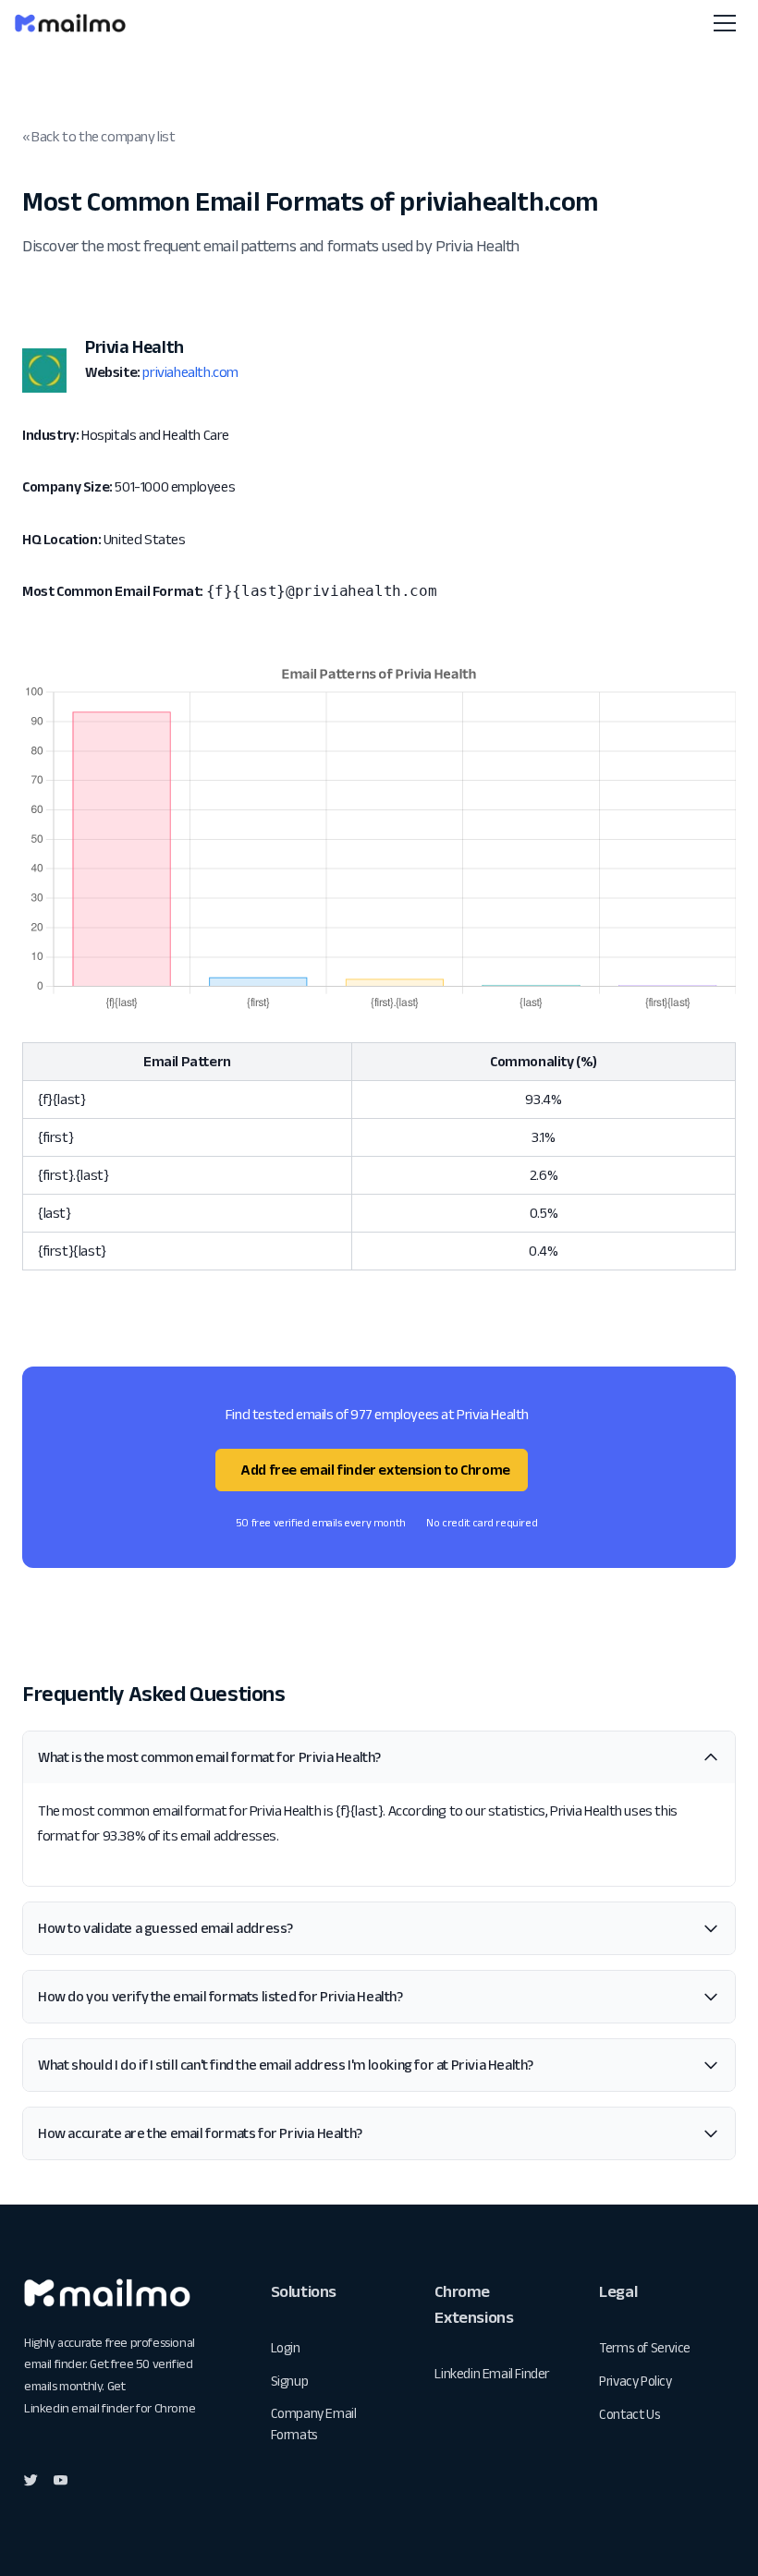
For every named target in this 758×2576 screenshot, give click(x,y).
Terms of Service (645, 2347)
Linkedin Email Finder (492, 2373)
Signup (290, 2381)
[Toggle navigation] (725, 23)
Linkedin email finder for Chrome (110, 2408)
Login (286, 2347)
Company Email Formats (314, 2424)
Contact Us (630, 2414)
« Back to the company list (99, 136)
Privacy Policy (635, 2381)
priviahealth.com (190, 372)
